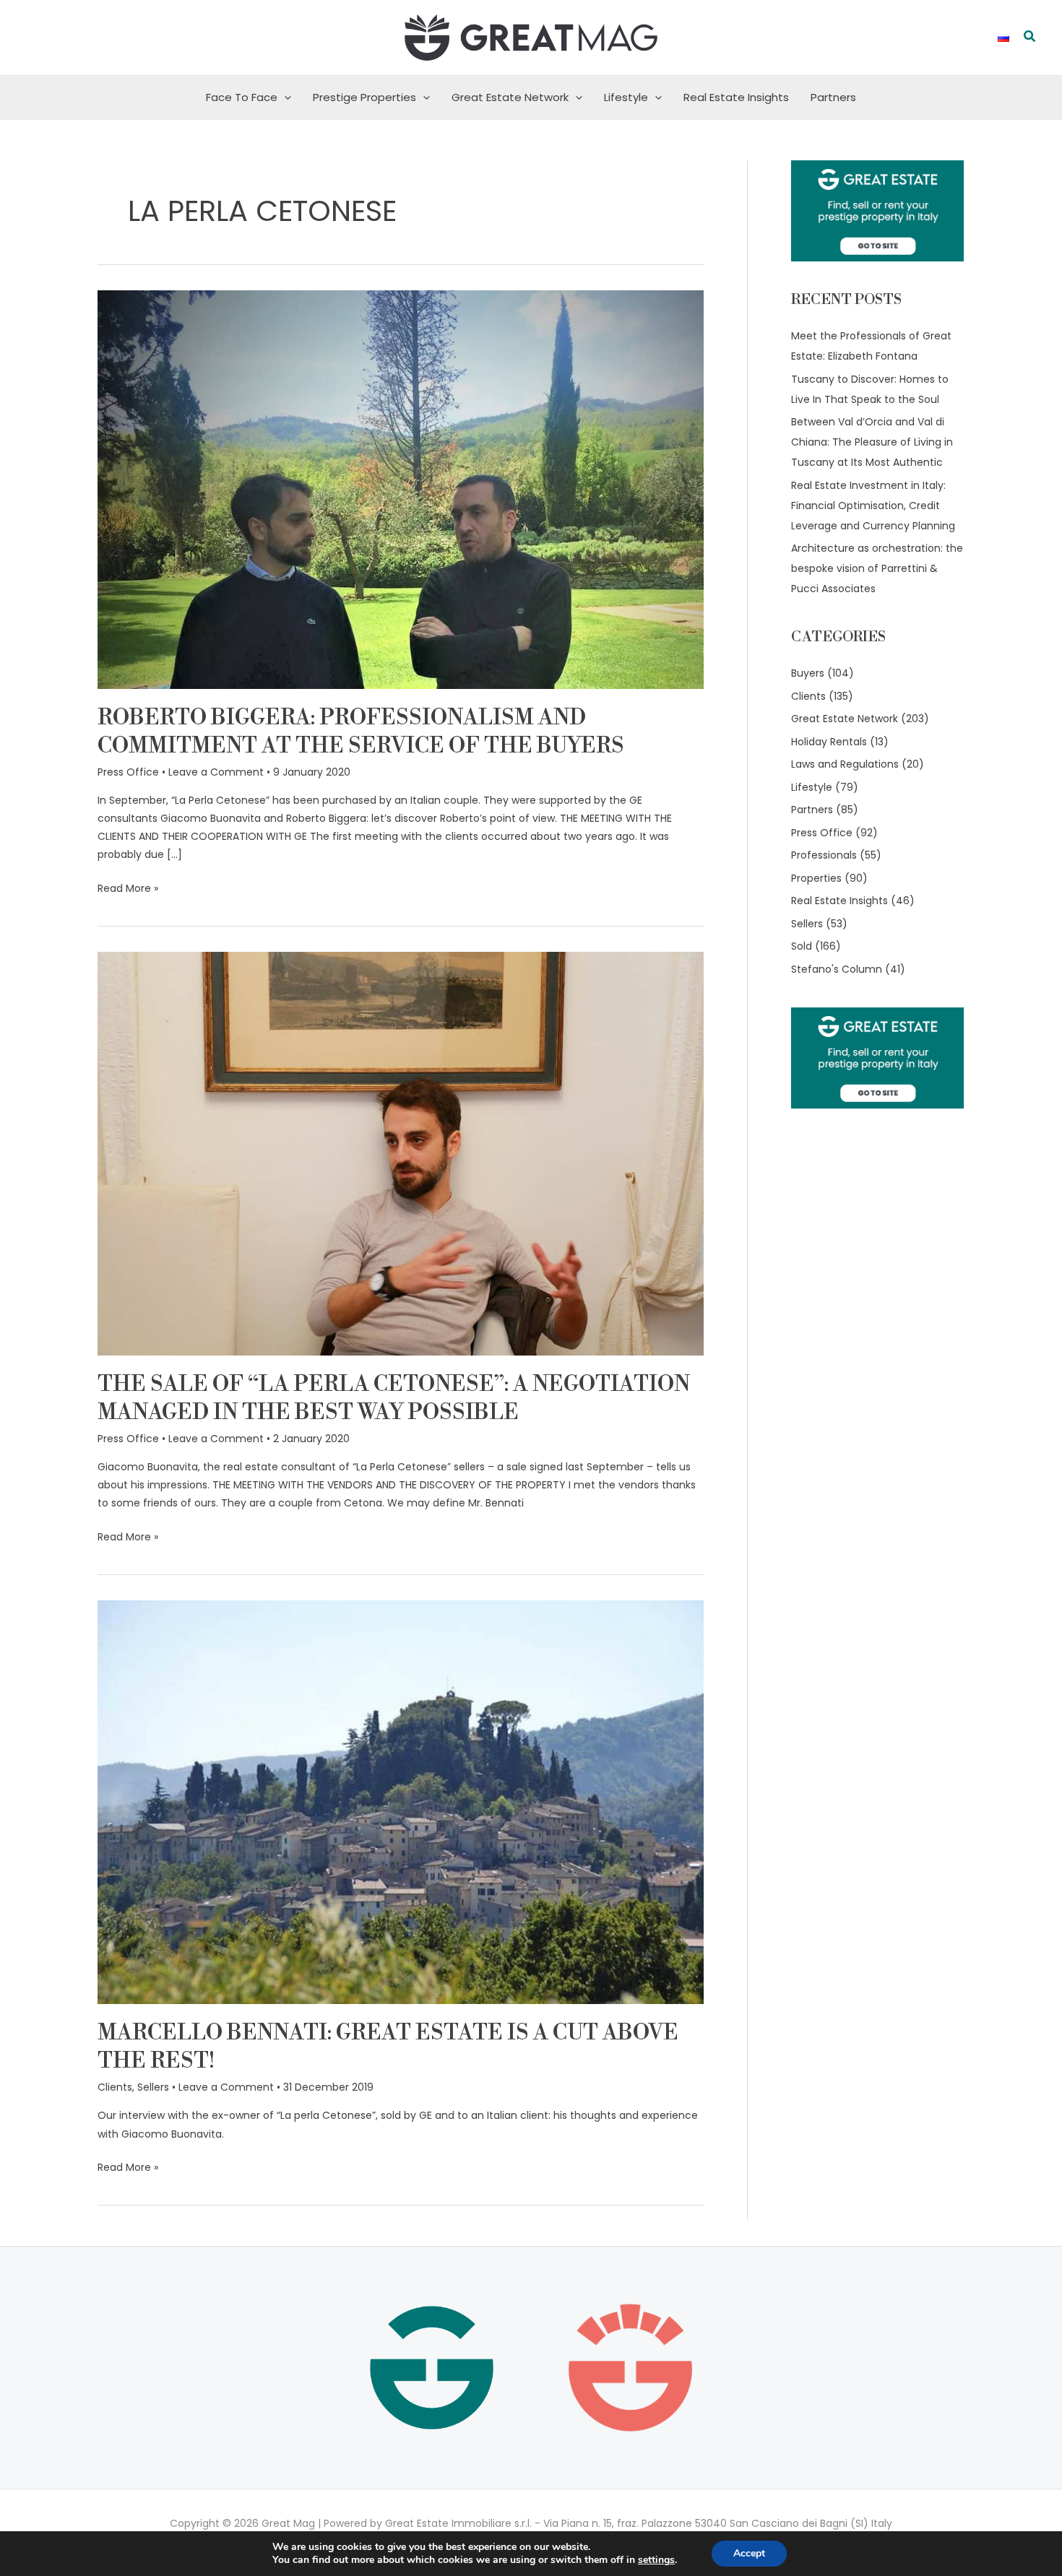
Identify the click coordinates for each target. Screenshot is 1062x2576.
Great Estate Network (510, 97)
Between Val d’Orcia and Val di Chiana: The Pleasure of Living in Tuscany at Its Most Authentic (872, 442)
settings (656, 2560)
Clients (115, 2087)
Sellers (153, 2087)
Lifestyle (626, 97)
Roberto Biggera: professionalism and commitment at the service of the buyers (361, 732)
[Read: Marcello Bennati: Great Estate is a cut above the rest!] (401, 1802)
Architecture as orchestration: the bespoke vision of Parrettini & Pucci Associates (877, 568)
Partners (833, 97)
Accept (749, 2553)
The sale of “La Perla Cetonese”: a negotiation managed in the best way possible (394, 1398)
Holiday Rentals (829, 742)
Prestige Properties (364, 97)
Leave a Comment (216, 772)
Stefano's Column (837, 969)
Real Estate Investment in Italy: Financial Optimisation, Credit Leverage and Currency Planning (873, 506)
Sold (802, 946)
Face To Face (242, 97)
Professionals (824, 855)
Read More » (128, 888)
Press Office (128, 772)
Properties (816, 878)
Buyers (808, 673)
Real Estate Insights (736, 97)
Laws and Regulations (845, 764)
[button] (1030, 38)
